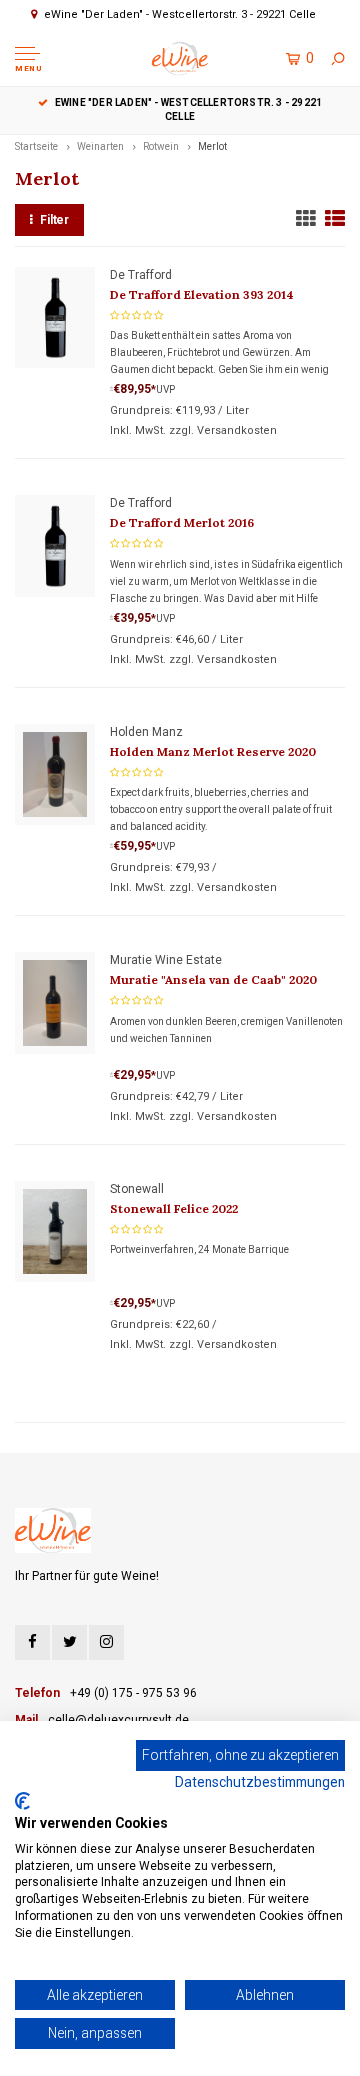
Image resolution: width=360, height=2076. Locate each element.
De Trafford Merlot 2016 (182, 522)
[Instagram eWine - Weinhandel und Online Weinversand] (106, 1642)
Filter (54, 220)
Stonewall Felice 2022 (174, 1208)
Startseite (36, 146)
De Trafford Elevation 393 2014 (202, 294)
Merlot (212, 146)
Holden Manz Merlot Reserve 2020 (213, 751)
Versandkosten (237, 430)
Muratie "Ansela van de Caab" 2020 (213, 979)
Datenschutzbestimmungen (260, 1782)
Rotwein (161, 146)
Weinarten (100, 146)
